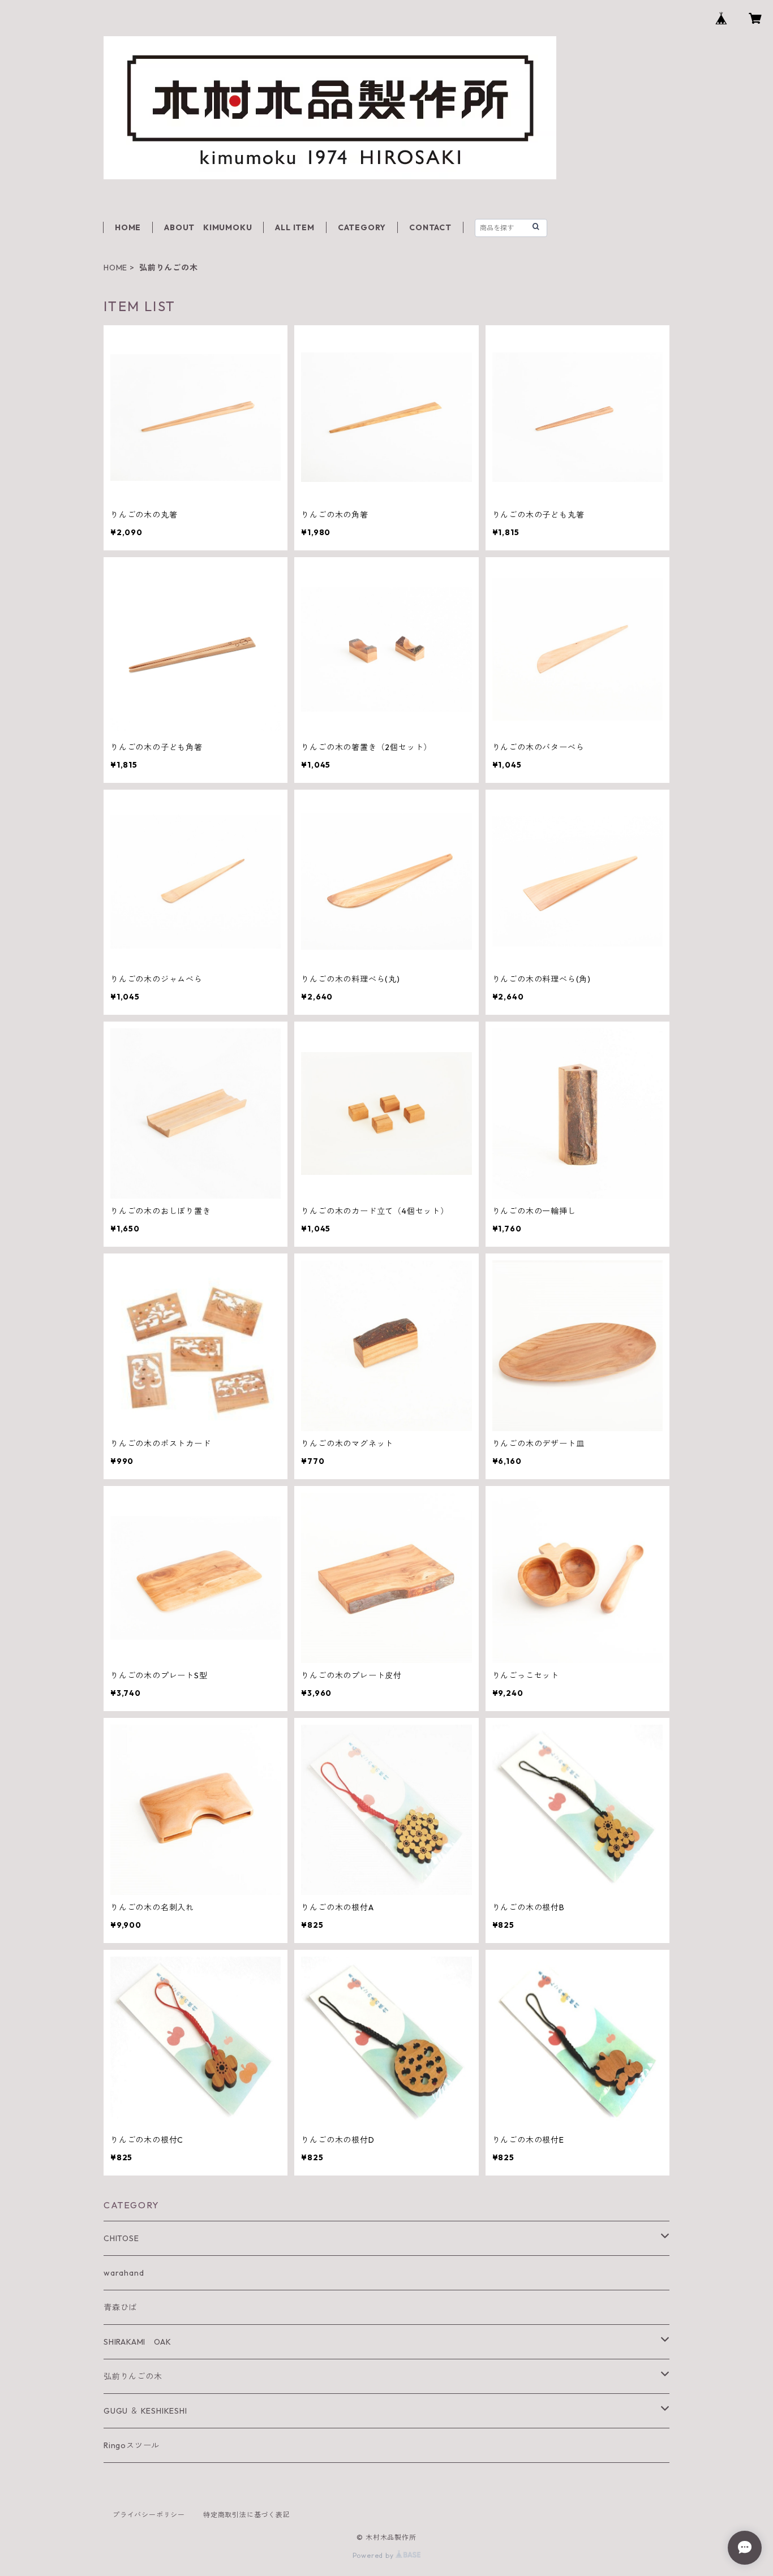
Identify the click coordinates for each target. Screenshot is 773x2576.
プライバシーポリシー (149, 2515)
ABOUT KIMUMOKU (208, 227)
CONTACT (430, 227)
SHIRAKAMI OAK (137, 2342)
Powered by (374, 2555)
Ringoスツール (132, 2445)
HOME (128, 227)
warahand (124, 2273)
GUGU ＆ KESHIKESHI (145, 2411)
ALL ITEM (295, 227)
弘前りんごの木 (133, 2376)
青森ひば (120, 2307)
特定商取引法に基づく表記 (247, 2515)
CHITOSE (121, 2238)
